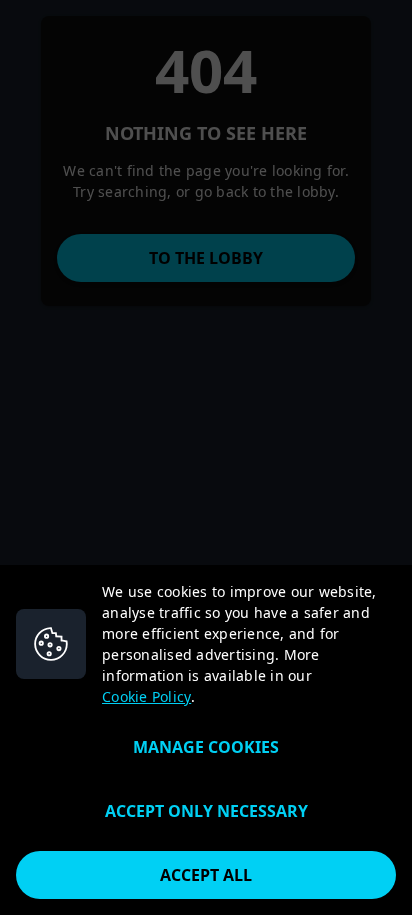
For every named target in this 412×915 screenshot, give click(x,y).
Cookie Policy (146, 696)
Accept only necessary (206, 811)
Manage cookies (206, 747)
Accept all (206, 875)
